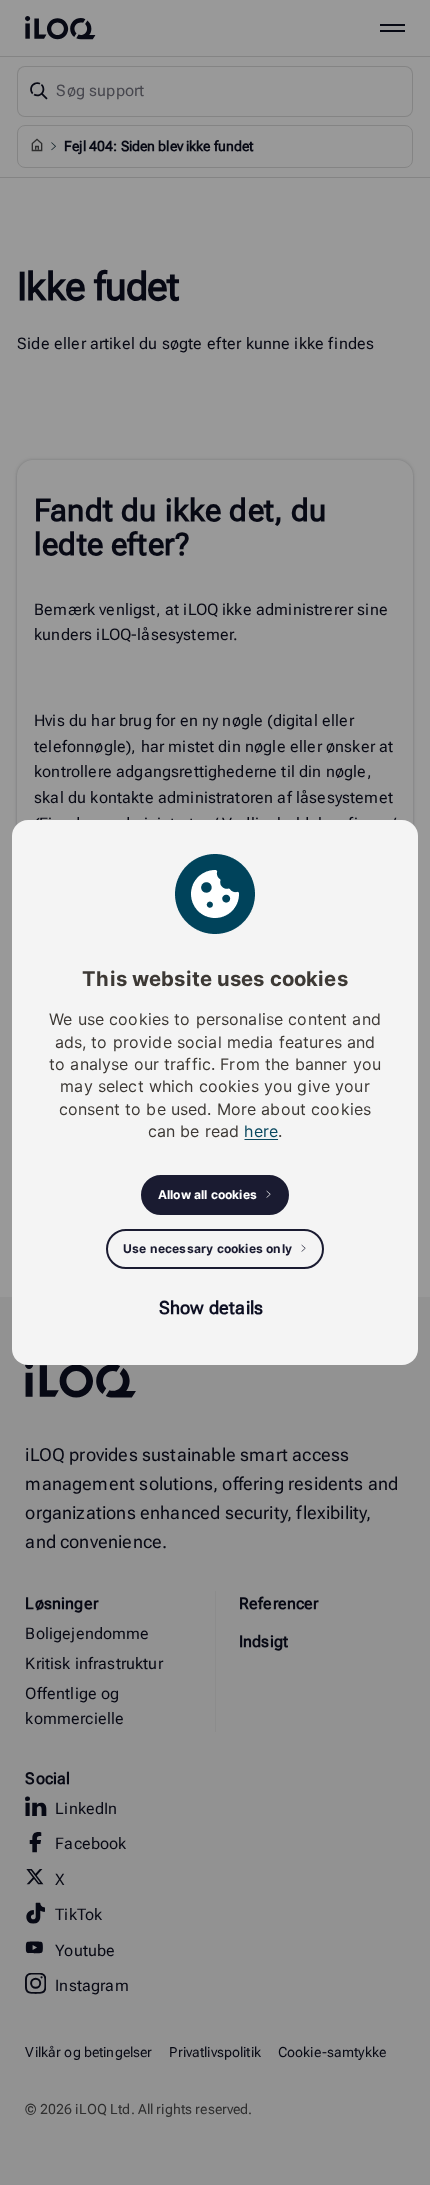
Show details (211, 1307)
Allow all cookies (207, 1194)
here (261, 1131)
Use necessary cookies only (207, 1248)
